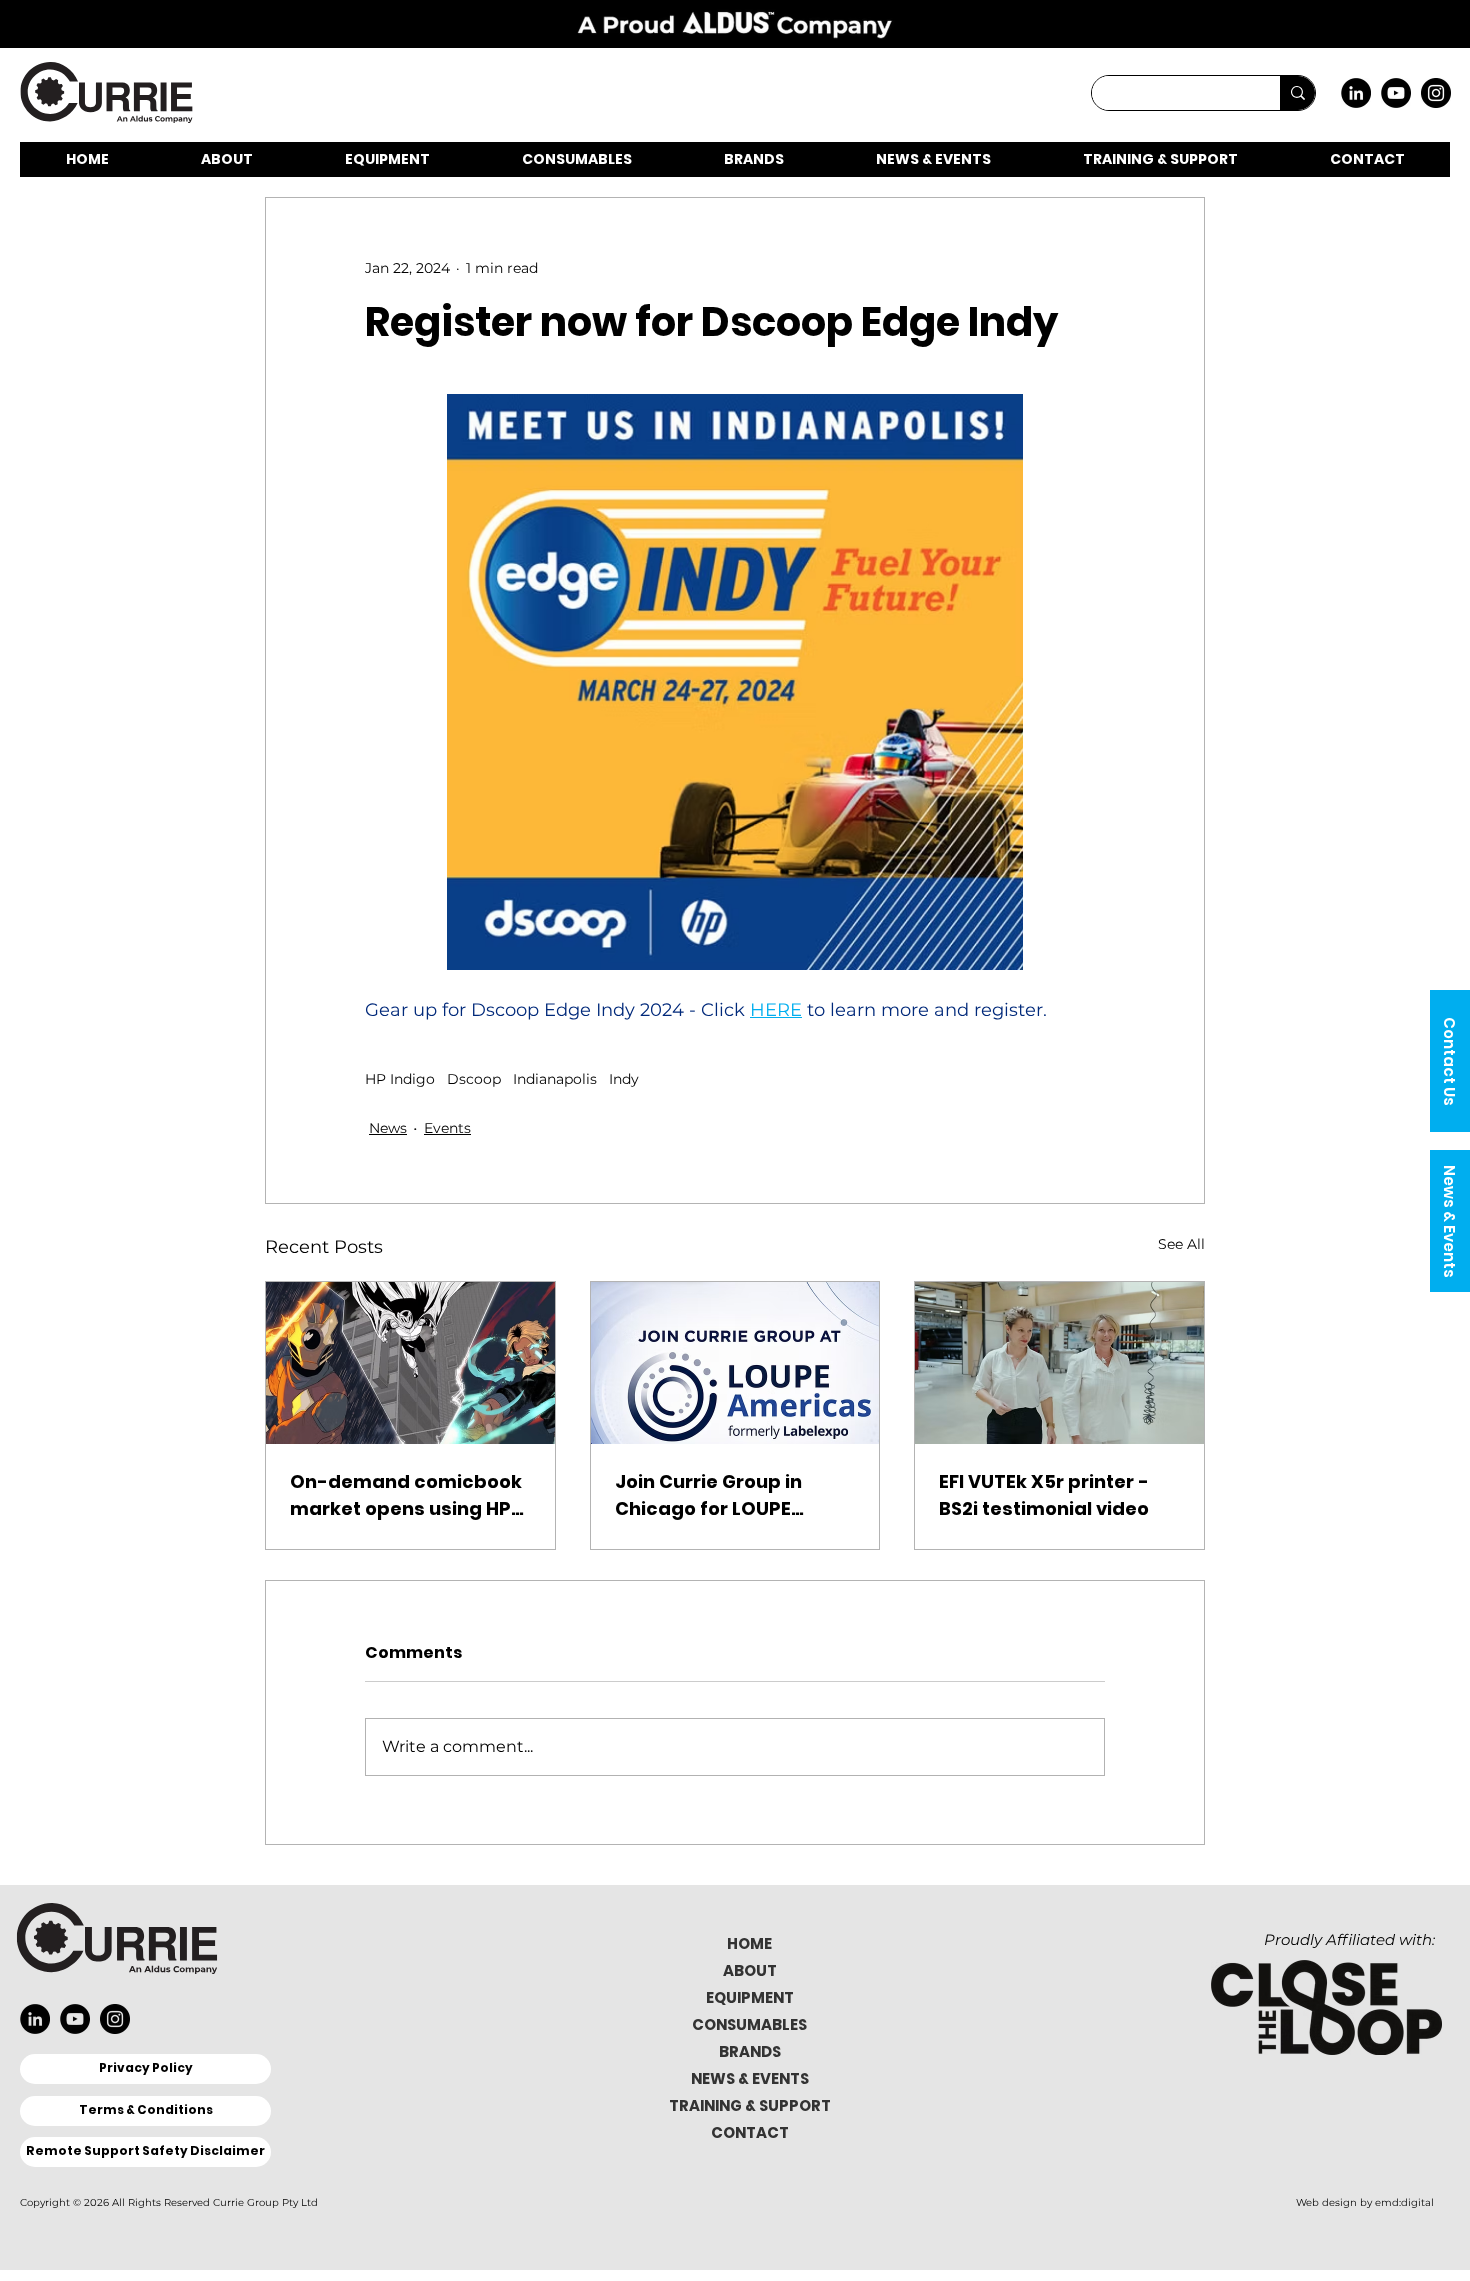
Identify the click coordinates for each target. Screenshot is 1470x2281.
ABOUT (750, 1970)
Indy (624, 1079)
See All (1181, 1244)
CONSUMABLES (749, 2024)
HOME (749, 1943)
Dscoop (474, 1079)
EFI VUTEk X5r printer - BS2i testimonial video (1044, 1495)
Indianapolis (555, 1079)
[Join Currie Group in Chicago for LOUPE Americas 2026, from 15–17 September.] (735, 1363)
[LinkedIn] (1356, 93)
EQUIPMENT (750, 1997)
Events (447, 1128)
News (388, 1128)
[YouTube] (1396, 93)
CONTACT (750, 2132)
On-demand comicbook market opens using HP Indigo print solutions (406, 1495)
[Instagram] (1436, 93)
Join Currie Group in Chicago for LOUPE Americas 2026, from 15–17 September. (731, 1495)
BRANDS (750, 2051)
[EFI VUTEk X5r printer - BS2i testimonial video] (1059, 1363)
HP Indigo (400, 1079)
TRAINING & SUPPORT (750, 2105)
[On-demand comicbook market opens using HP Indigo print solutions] (410, 1363)
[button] (1450, 1061)
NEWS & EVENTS (750, 2078)
